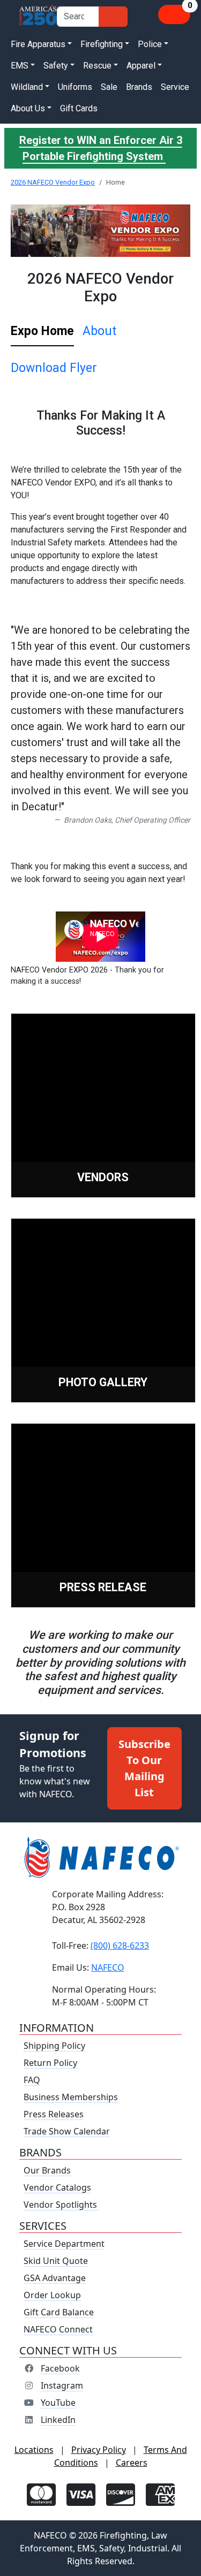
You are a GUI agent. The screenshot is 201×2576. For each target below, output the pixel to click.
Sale (109, 87)
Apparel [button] (141, 66)
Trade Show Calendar (67, 2131)
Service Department (64, 2244)
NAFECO (108, 1967)
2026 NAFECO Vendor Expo (53, 182)
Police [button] (150, 44)
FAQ (32, 2080)
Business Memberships (71, 2097)
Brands (139, 87)
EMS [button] (20, 66)
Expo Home (42, 331)
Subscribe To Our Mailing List (144, 1768)
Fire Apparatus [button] (38, 44)
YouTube (58, 2403)
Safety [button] (56, 66)
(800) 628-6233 (120, 1946)
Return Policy (50, 2063)
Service (175, 87)
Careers (132, 2463)
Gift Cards (79, 108)
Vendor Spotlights (61, 2205)
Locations (34, 2450)
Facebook (60, 2368)
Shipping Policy (54, 2046)
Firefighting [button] (102, 44)
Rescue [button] (97, 66)
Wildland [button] (27, 87)
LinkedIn (58, 2420)
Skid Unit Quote (56, 2261)
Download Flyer (54, 368)
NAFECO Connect (58, 2329)
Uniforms (75, 87)
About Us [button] (28, 108)
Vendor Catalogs (57, 2187)
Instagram (62, 2385)
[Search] (113, 17)
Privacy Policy (99, 2450)
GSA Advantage (55, 2278)
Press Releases (54, 2114)
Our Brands (47, 2170)
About (99, 331)
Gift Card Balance (59, 2312)
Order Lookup (52, 2295)
